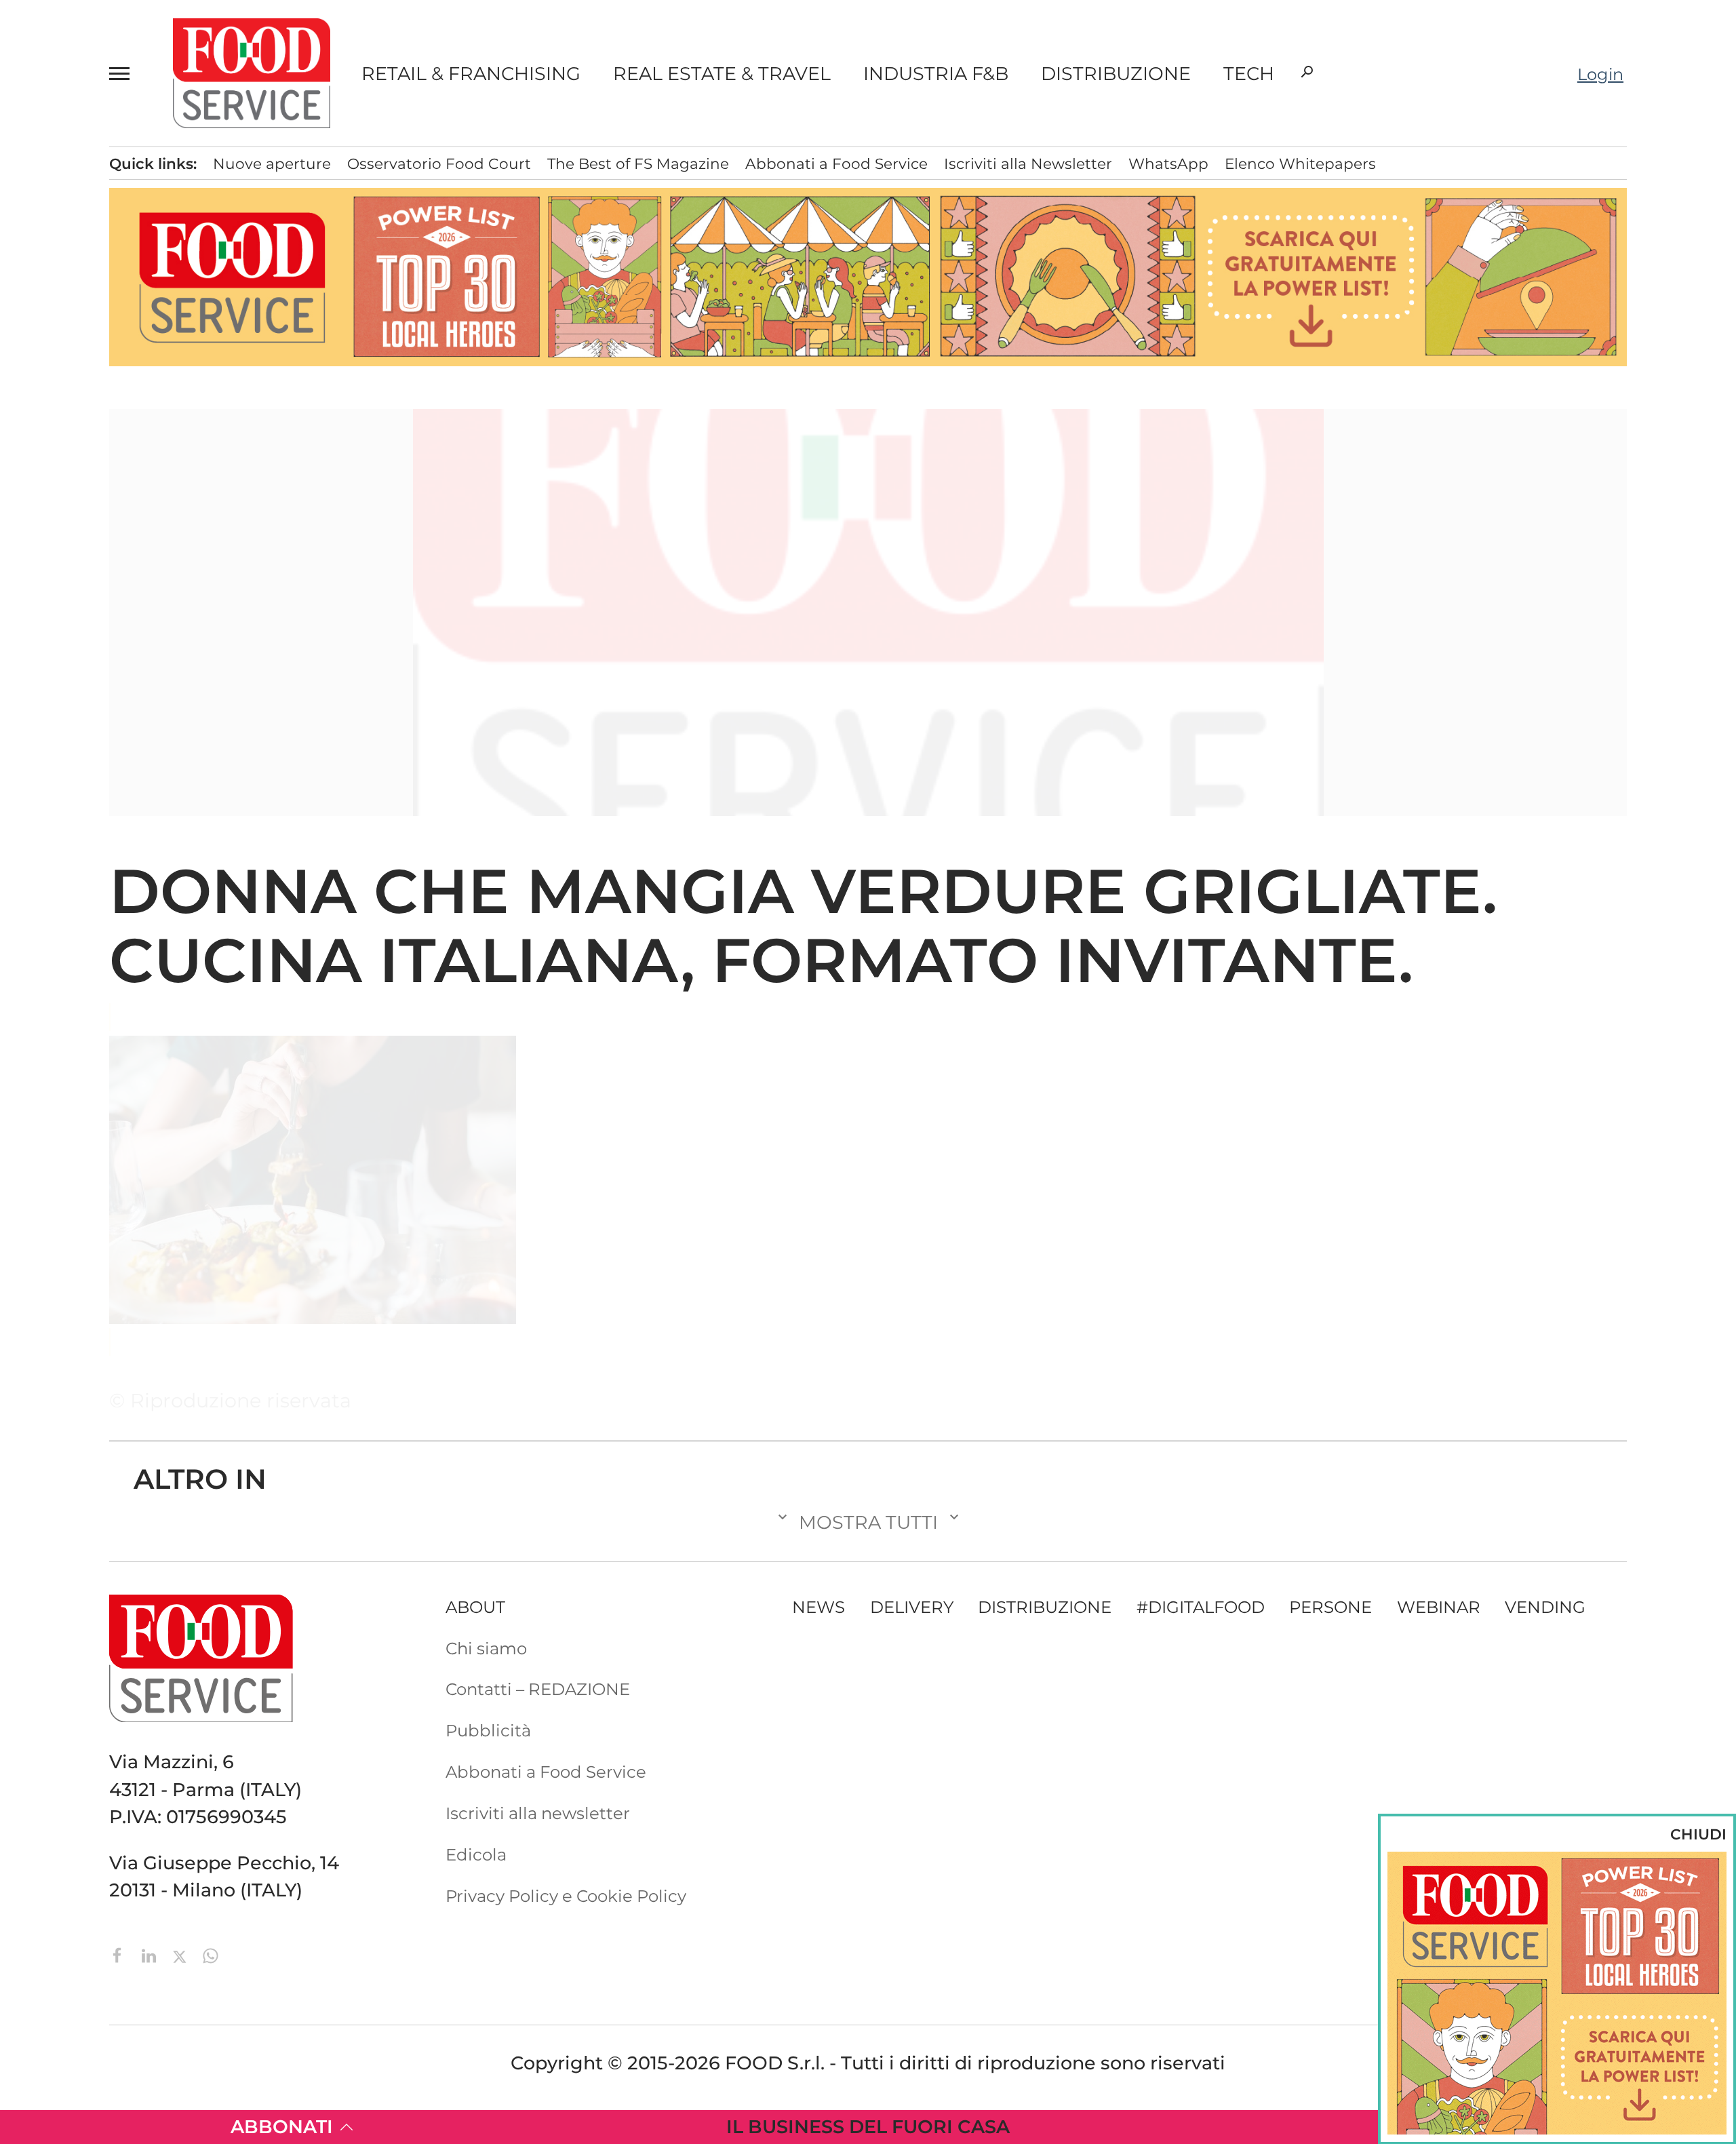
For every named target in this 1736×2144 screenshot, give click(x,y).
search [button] (1307, 72)
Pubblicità (488, 1730)
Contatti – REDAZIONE (538, 1689)
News (818, 1607)
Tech (1249, 74)
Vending (1545, 1607)
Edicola (476, 1854)
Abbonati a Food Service (836, 163)
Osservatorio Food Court (439, 163)
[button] (125, 73)
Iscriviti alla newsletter (538, 1813)
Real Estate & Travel (722, 74)
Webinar (1439, 1607)
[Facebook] (120, 1954)
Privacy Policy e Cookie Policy (566, 1896)
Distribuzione (1116, 74)
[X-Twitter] (182, 1954)
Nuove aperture (272, 163)
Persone (1330, 1607)
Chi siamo (486, 1648)
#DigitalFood (1201, 1607)
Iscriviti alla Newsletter (1028, 163)
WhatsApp (1168, 163)
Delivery (912, 1607)
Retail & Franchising (471, 74)
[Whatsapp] (211, 1954)
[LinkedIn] (151, 1954)
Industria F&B (936, 74)
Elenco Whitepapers (1300, 163)
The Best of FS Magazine (638, 163)
